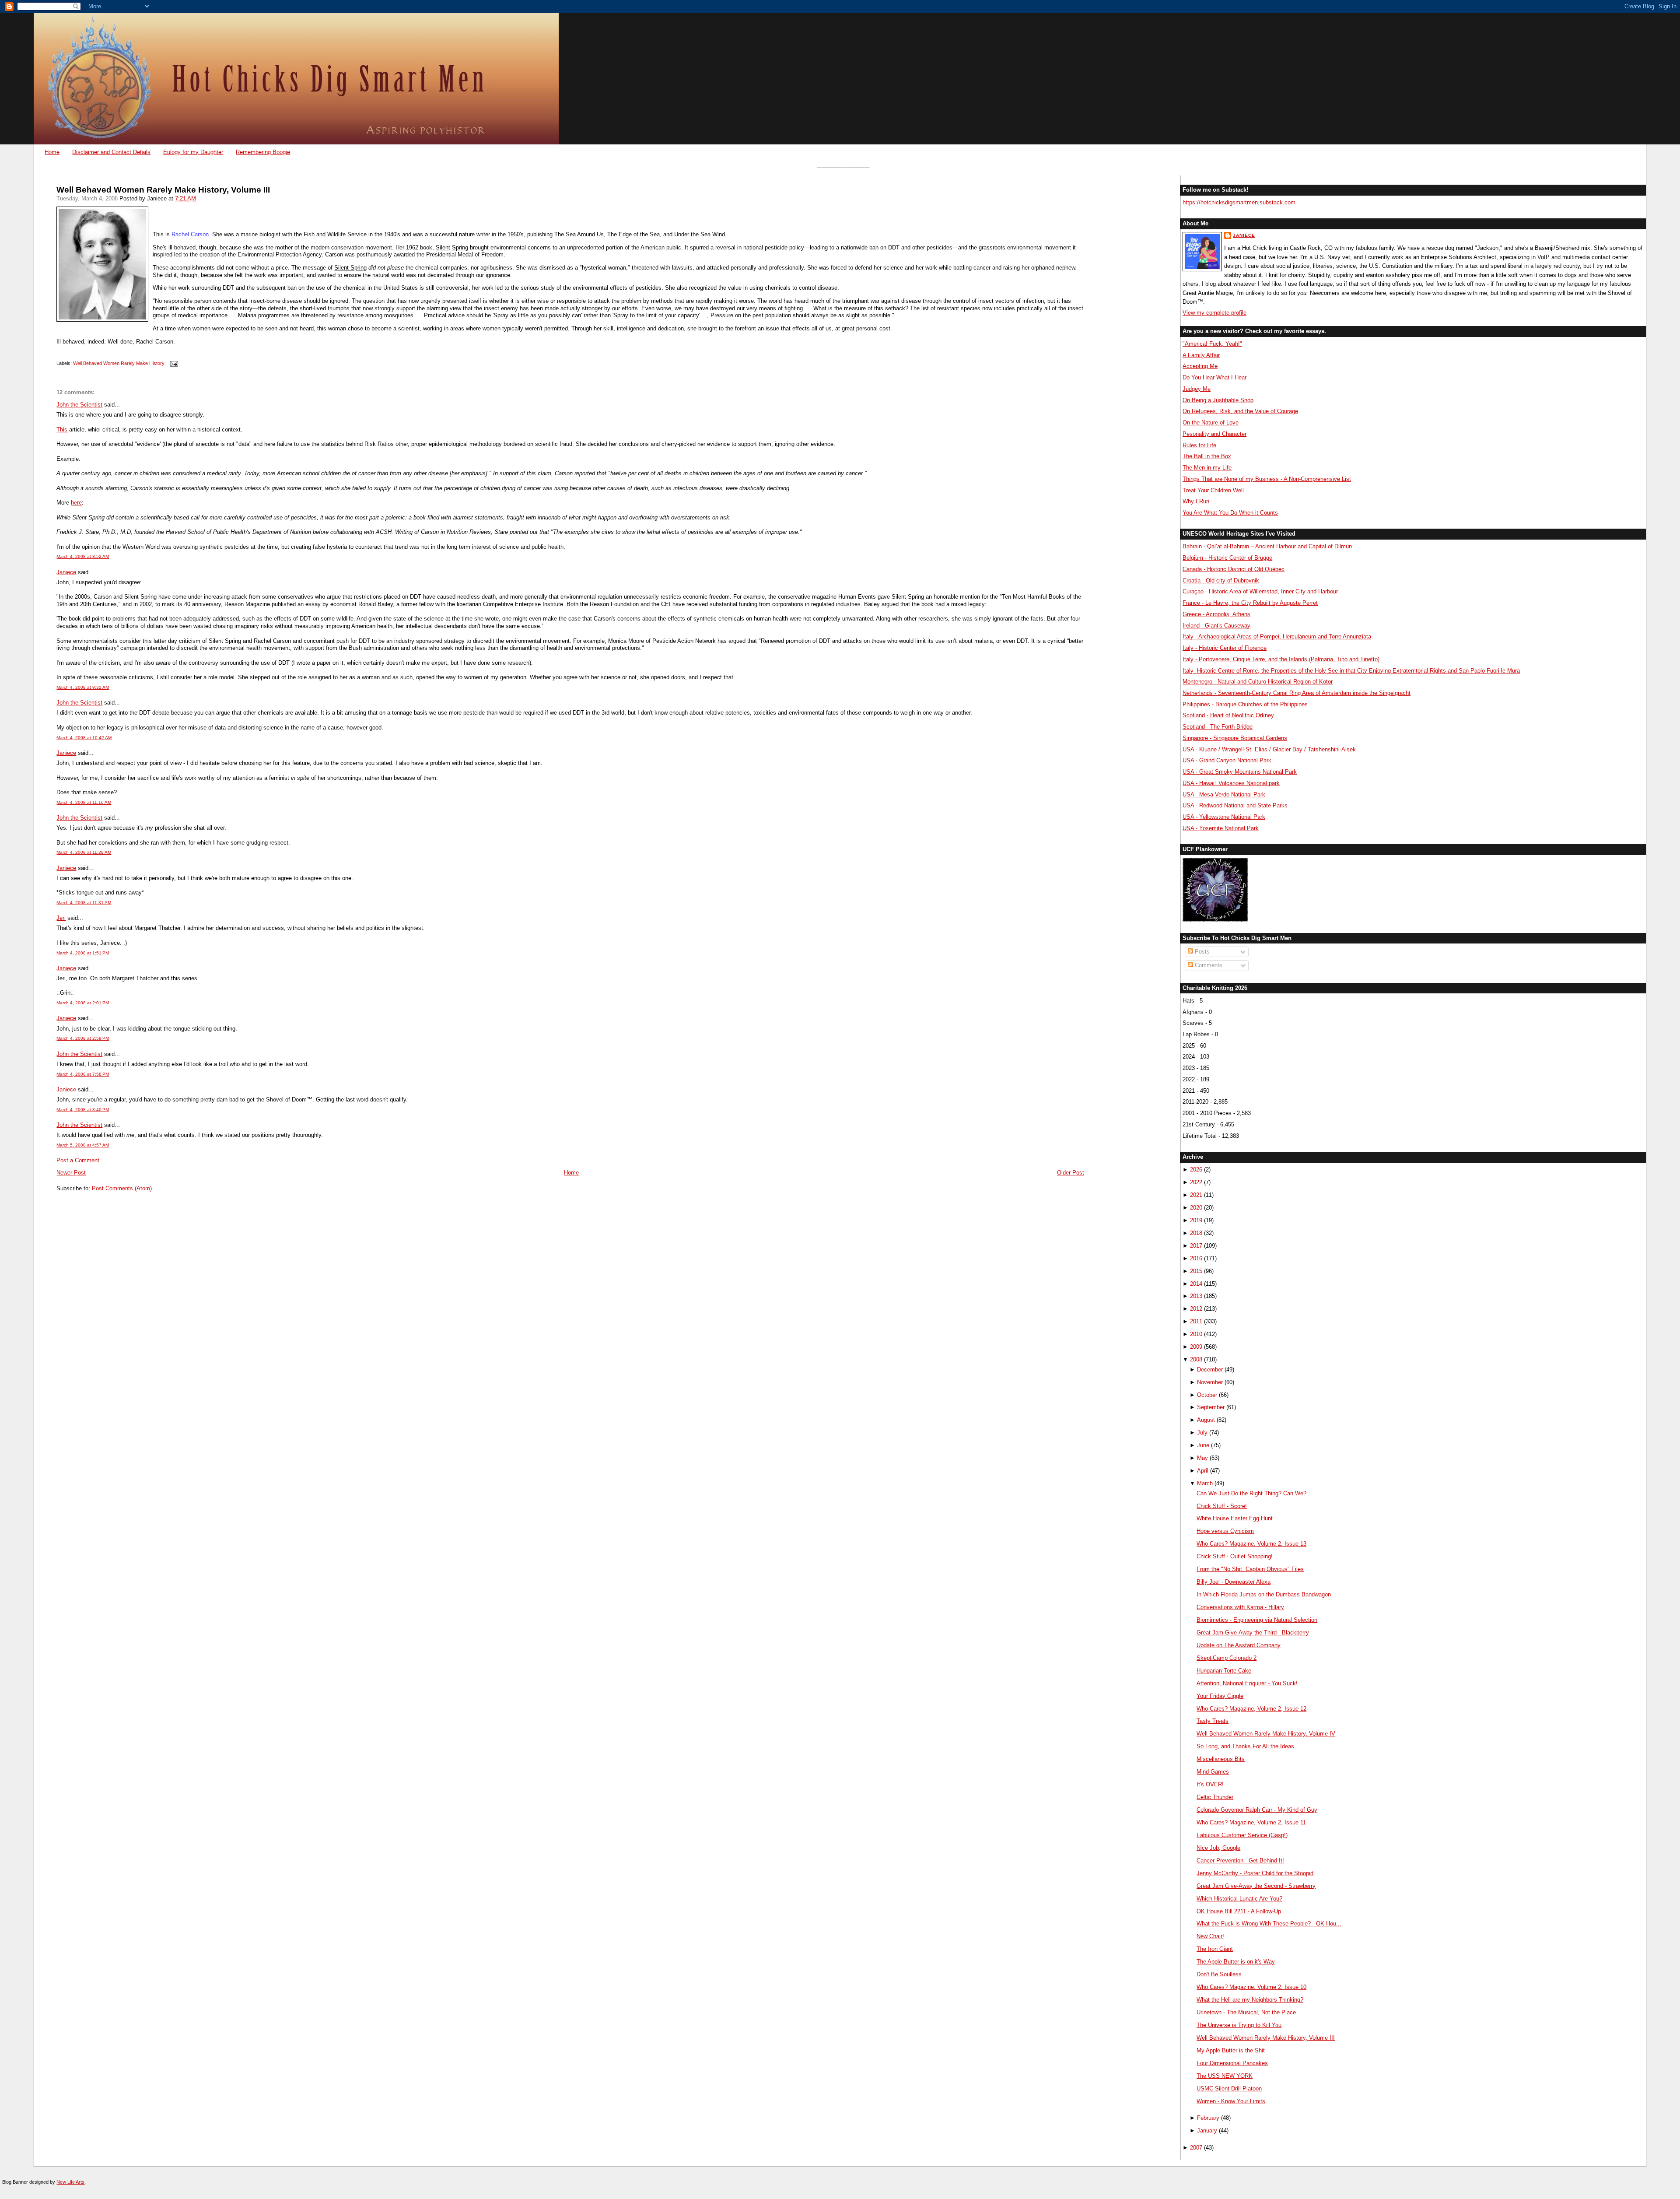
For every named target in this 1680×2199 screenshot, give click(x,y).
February (1208, 2118)
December (1210, 1370)
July (1202, 1433)
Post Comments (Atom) (122, 1188)
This (62, 430)
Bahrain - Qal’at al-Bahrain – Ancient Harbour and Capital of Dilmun (1267, 546)
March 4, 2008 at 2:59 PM (83, 1038)
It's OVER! (1210, 1784)
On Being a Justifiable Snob (1218, 400)
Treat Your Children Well (1213, 490)
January (1207, 2131)
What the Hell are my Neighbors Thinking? (1250, 2000)
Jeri (61, 918)
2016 (1196, 1258)
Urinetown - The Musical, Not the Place (1246, 2012)
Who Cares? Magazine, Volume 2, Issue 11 (1251, 1822)
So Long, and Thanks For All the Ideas (1245, 1746)
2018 (1196, 1233)
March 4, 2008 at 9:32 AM (83, 687)
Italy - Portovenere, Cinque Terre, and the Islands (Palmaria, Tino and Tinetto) (1281, 659)
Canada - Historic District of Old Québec (1234, 569)
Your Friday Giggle (1220, 1696)
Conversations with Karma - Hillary (1240, 1607)
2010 (1196, 1334)
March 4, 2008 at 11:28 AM (84, 852)
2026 (1196, 1170)
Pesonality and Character (1214, 434)
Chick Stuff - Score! (1222, 1506)
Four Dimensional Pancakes (1232, 2063)
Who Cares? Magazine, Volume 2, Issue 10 (1251, 1987)
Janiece (66, 572)
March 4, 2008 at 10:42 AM (84, 738)
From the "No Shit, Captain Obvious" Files (1250, 1569)
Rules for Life (1199, 445)
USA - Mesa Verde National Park (1224, 794)
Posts (1201, 952)
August (1206, 1420)
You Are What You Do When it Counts (1230, 513)
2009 (1196, 1347)
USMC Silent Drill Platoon (1229, 2089)
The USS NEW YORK (1225, 2076)
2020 (1196, 1208)
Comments (1208, 965)
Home (52, 152)
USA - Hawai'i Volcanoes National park (1231, 783)
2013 (1196, 1296)
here (76, 503)
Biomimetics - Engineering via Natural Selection (1257, 1620)
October (1207, 1395)
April (1203, 1471)
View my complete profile (1214, 313)
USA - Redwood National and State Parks (1235, 805)
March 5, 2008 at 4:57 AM (83, 1145)
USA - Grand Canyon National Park (1227, 760)
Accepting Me (1200, 366)
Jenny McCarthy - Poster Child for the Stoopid (1255, 1873)
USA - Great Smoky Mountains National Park (1240, 772)
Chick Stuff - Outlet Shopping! (1235, 1556)
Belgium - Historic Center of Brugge (1227, 558)
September (1211, 1407)
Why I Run (1196, 501)
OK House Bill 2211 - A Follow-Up (1239, 1911)
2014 (1196, 1284)
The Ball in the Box (1207, 456)
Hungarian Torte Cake (1224, 1671)
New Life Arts (70, 2182)
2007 (1196, 2148)
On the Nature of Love (1211, 423)
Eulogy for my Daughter (193, 152)
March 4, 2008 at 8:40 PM (83, 1110)
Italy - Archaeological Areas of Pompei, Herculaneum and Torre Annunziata (1277, 637)
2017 (1196, 1246)
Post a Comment (78, 1160)
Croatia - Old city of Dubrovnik (1221, 580)
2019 (1196, 1220)
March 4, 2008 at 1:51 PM (83, 953)
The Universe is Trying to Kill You (1239, 2025)
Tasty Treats (1213, 1721)
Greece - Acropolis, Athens (1216, 614)
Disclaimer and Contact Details (111, 152)
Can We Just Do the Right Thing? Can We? (1251, 1493)
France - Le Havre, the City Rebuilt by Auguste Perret (1250, 603)
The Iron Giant (1215, 1949)
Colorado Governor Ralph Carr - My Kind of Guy (1257, 1810)
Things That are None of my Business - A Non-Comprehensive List (1267, 479)
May (1202, 1458)
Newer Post (71, 1173)
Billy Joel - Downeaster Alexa (1234, 1582)
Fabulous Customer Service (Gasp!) (1242, 1835)
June (1203, 1445)
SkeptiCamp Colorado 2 (1227, 1658)
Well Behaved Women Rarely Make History (119, 364)
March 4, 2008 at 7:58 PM (83, 1074)
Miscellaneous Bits (1221, 1759)
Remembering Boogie (263, 152)
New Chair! (1210, 1936)
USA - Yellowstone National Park (1224, 817)
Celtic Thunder (1215, 1797)
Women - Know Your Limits (1231, 2101)
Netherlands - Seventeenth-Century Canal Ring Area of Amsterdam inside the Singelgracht (1297, 693)
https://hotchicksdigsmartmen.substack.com (1239, 202)
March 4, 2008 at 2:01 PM (83, 1003)
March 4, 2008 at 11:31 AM (84, 903)
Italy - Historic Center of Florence (1225, 648)
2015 (1196, 1271)
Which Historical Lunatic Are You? (1239, 1899)
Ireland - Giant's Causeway (1216, 626)
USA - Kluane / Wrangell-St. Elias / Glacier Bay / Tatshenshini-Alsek (1269, 749)
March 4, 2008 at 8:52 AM (83, 556)
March (1205, 1483)
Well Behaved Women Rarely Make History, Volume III (163, 190)
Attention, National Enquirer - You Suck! (1247, 1683)
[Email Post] (173, 364)
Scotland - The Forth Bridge (1218, 727)
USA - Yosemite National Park (1221, 828)
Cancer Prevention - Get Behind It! (1240, 1861)
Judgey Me (1197, 389)
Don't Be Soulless (1219, 1974)
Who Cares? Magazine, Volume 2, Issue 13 (1251, 1544)
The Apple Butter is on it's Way (1236, 1962)
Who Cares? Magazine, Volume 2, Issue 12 (1251, 1709)
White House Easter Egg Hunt (1235, 1518)
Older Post (1071, 1173)
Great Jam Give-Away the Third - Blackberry (1253, 1633)
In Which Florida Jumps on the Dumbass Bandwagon (1264, 1594)
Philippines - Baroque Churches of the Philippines (1245, 704)
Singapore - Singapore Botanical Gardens (1235, 738)
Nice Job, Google (1218, 1848)
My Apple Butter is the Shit (1231, 2050)
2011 (1196, 1321)
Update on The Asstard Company (1239, 1645)
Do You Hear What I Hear (1214, 377)
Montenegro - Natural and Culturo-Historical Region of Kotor (1258, 682)
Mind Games (1213, 1772)
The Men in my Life (1207, 468)
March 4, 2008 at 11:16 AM (84, 802)
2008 (1196, 1359)
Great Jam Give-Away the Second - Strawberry (1256, 1886)
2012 (1196, 1309)
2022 (1196, 1182)
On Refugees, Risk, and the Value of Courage (1240, 411)
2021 (1196, 1195)
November (1210, 1382)
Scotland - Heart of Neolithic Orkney (1228, 715)
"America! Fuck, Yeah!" (1212, 344)
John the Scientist (79, 405)
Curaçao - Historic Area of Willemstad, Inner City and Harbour (1260, 591)
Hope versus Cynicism (1225, 1531)
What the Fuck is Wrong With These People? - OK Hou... (1269, 1924)
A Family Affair (1201, 355)
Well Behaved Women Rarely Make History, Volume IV (1266, 1734)
